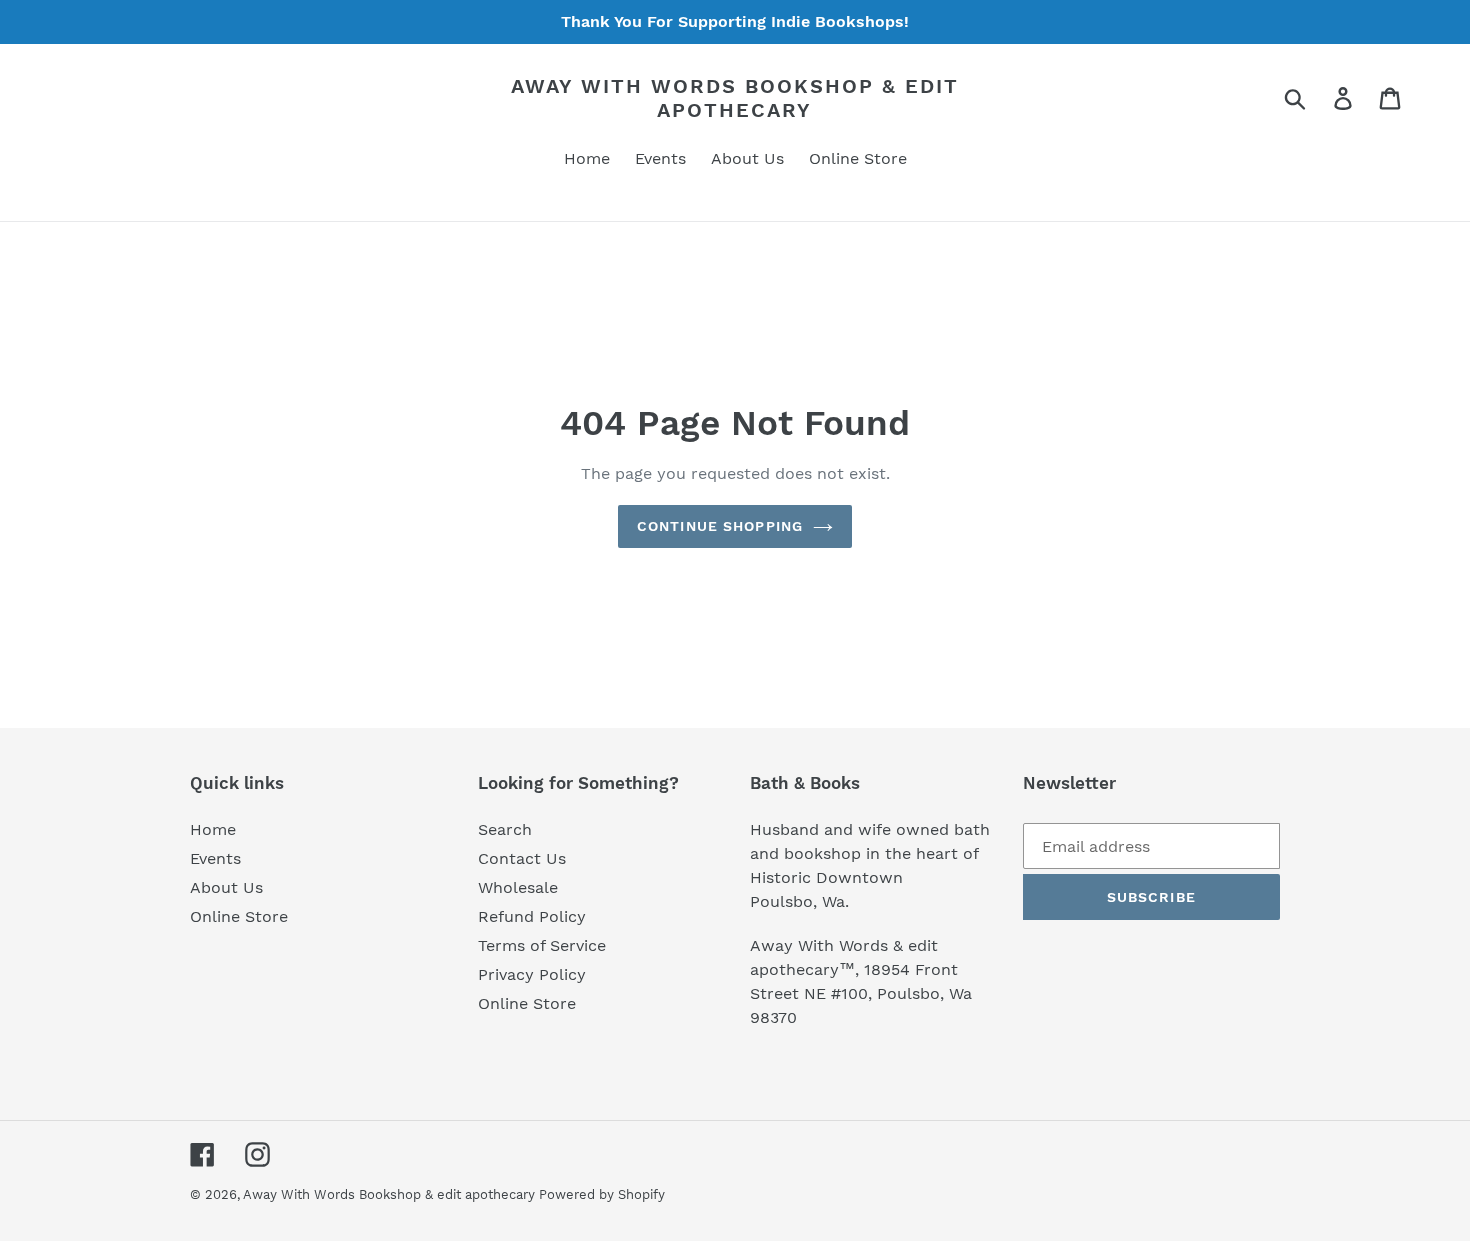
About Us (226, 887)
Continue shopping (720, 526)
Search (505, 829)
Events (215, 858)
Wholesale (518, 887)
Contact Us (522, 858)
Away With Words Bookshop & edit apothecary (735, 98)
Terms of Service (542, 945)
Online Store (239, 916)
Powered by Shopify (602, 1194)
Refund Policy (532, 916)
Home (213, 829)
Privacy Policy (532, 974)
